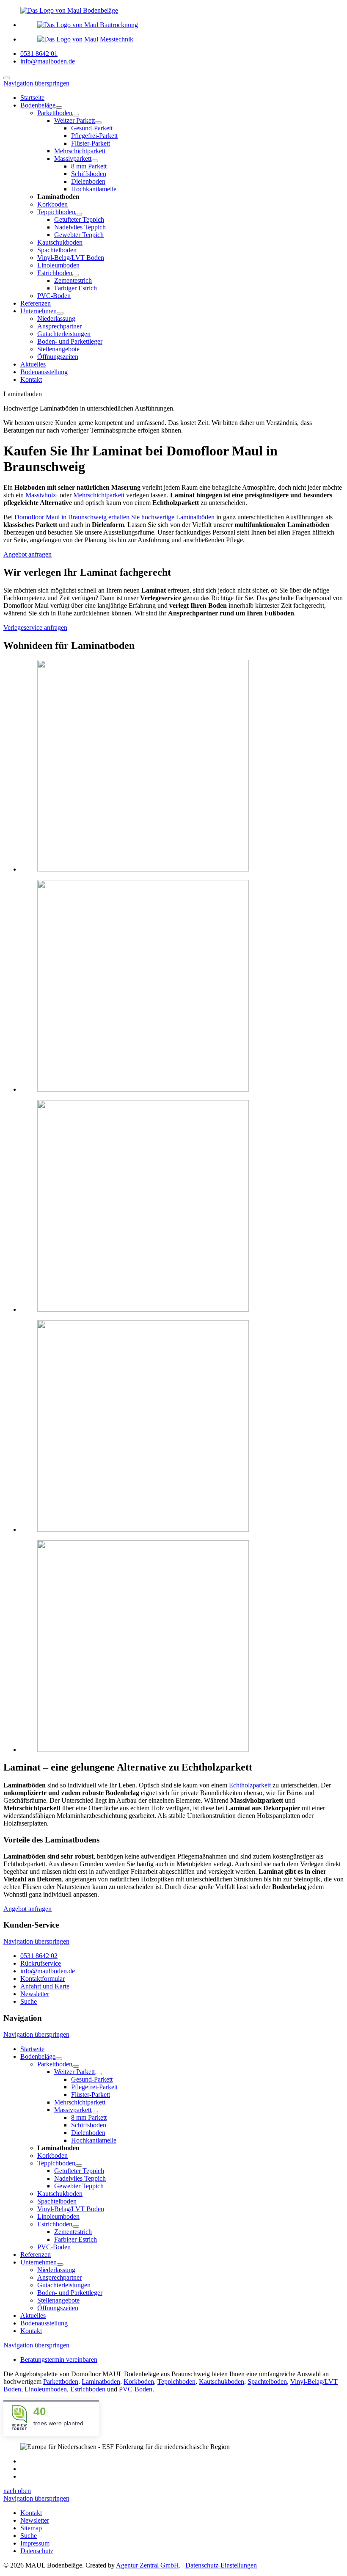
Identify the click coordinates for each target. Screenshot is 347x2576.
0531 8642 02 (39, 1956)
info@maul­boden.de (48, 1971)
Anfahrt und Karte (45, 1986)
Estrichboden (88, 2389)
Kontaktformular (43, 1979)
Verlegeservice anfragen (35, 627)
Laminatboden (101, 2382)
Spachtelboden (267, 2382)
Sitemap (31, 2528)
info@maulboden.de (48, 61)
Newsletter (35, 1994)
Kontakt (31, 2513)
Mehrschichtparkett (99, 495)
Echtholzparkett (250, 1785)
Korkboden (139, 2382)
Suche (29, 2001)
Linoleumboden (46, 2389)
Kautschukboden (222, 2382)
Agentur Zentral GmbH (147, 2565)
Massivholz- (42, 495)
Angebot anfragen (28, 554)
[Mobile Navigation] (7, 78)
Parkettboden (61, 2382)
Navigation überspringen (36, 83)
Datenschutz (37, 2551)
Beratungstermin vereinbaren (59, 2359)
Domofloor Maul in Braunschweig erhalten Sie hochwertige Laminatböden (114, 517)
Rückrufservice (41, 1963)
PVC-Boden (136, 2389)
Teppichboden (176, 2382)
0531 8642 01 (39, 54)
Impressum (35, 2543)
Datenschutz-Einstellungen (221, 2565)
